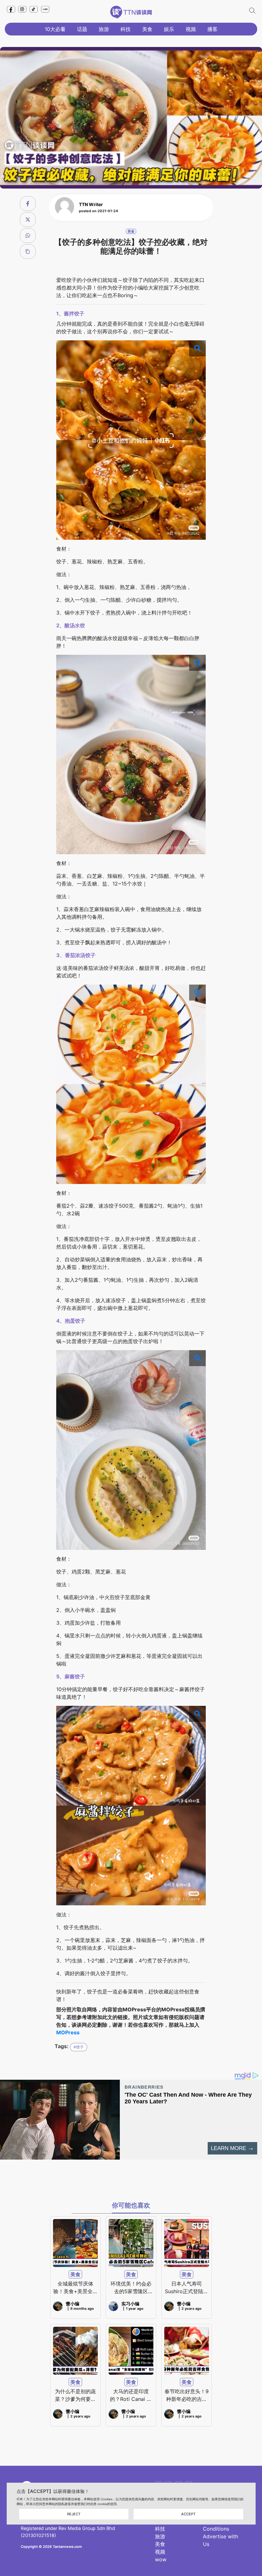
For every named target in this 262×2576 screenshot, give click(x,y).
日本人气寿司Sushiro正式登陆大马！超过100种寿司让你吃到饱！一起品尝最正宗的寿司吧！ (186, 2288)
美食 (147, 29)
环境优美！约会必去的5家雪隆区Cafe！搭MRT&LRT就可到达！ (131, 2288)
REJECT (74, 2514)
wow (161, 2559)
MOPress (68, 2032)
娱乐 (169, 29)
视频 (191, 29)
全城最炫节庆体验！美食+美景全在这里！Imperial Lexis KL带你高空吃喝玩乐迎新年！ (76, 2288)
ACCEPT (188, 2514)
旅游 (104, 29)
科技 (126, 29)
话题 (82, 29)
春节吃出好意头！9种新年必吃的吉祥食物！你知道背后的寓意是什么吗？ (187, 2395)
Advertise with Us (220, 2540)
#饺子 (79, 2047)
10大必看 (55, 29)
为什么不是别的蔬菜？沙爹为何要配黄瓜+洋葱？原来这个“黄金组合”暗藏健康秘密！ (75, 2395)
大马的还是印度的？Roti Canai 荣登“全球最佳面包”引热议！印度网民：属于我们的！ (131, 2395)
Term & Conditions (216, 2525)
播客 (212, 29)
